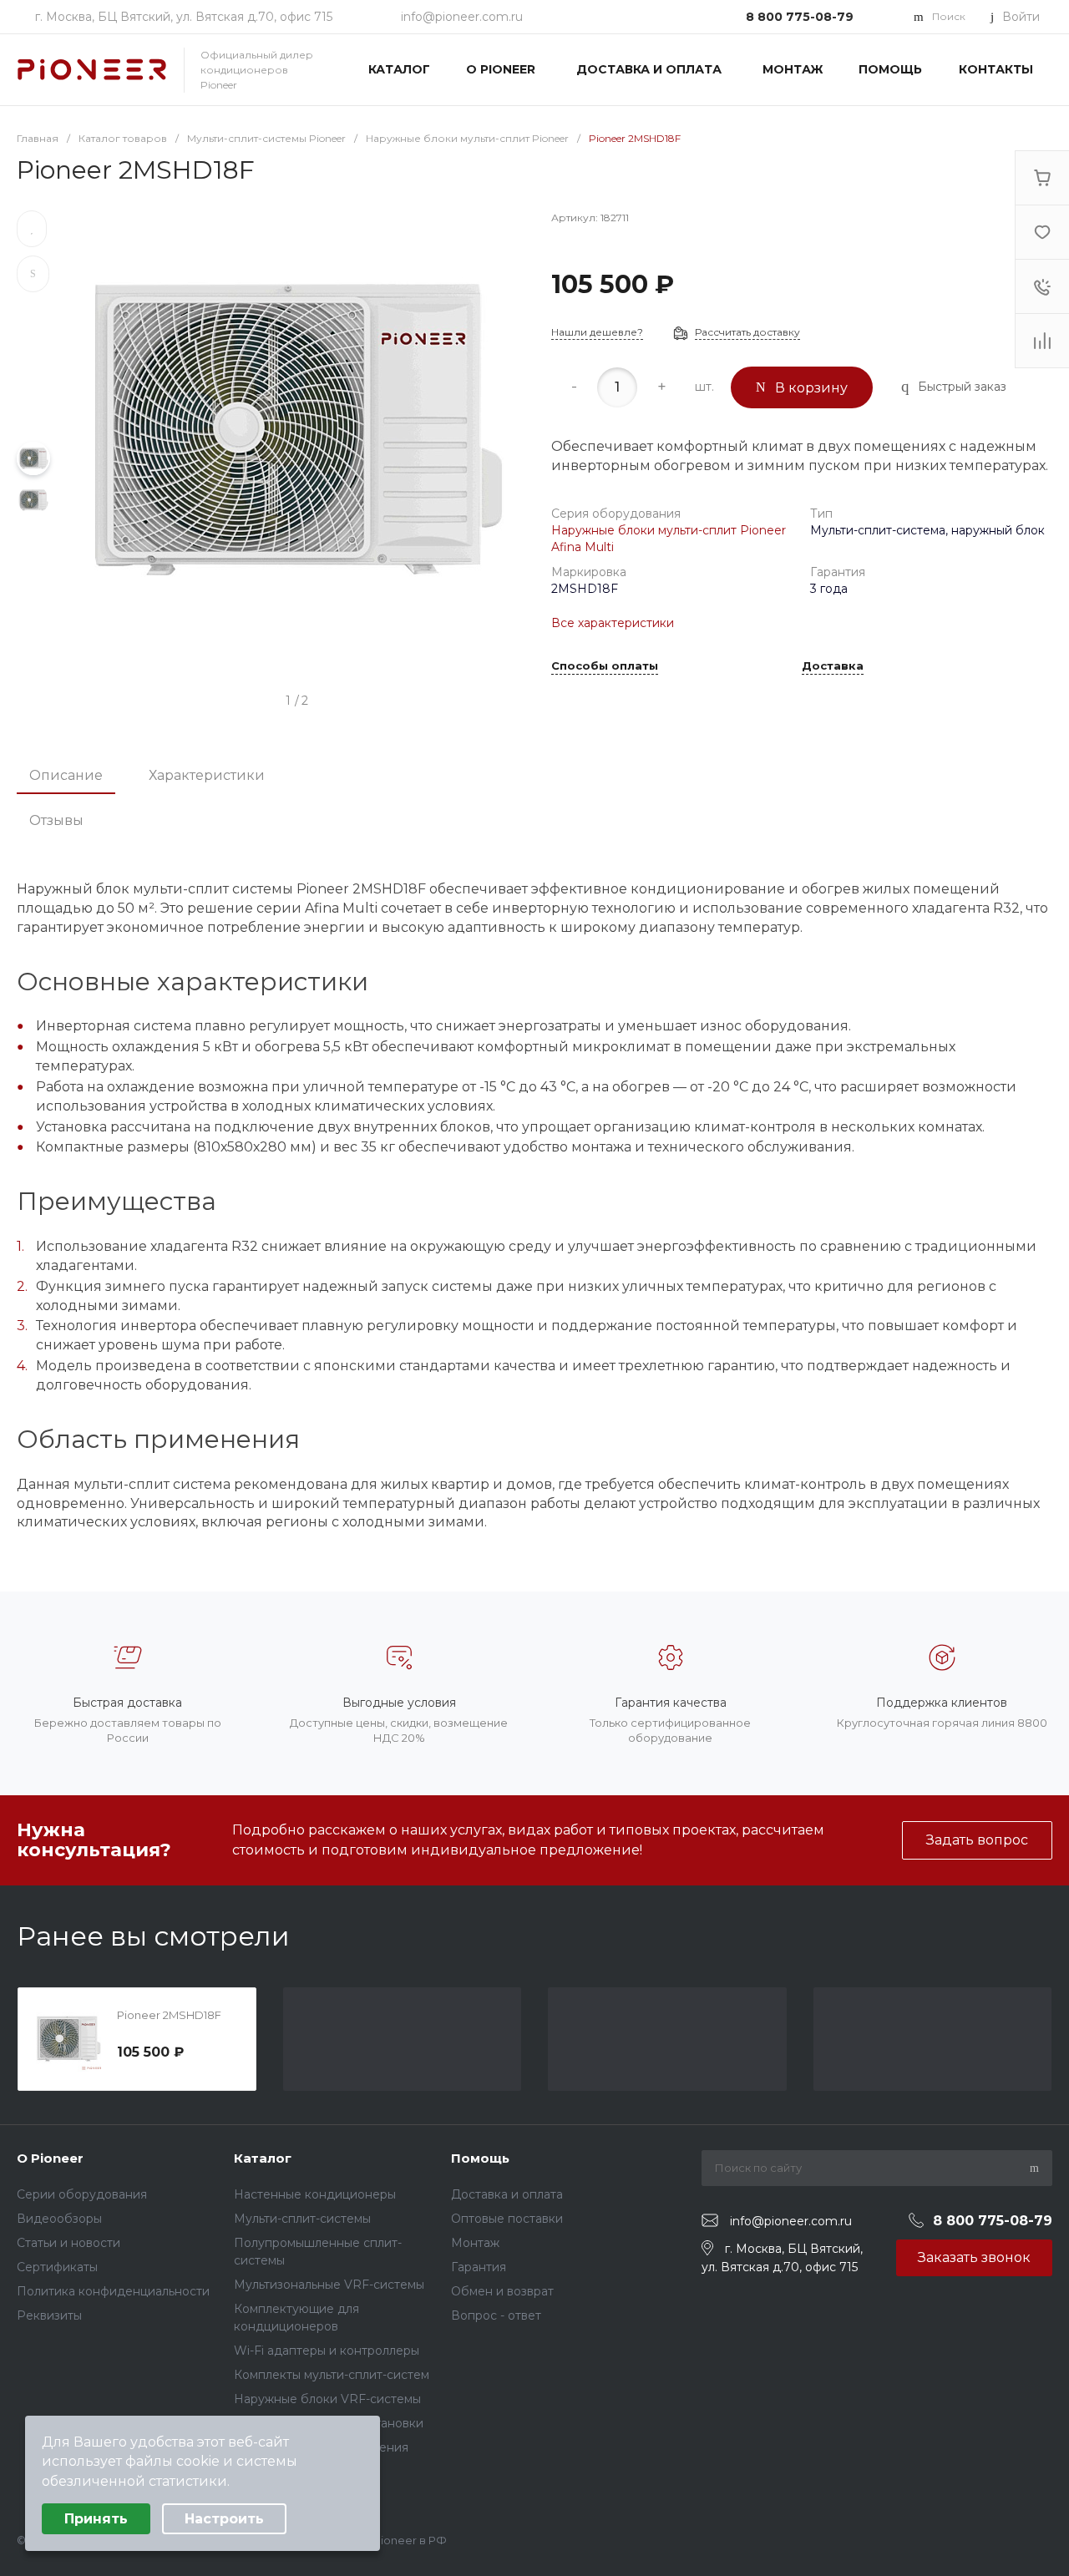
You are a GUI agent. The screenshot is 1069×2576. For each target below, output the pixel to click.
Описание (66, 775)
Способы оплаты (605, 666)
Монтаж (475, 2243)
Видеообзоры (59, 2219)
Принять (96, 2519)
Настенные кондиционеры (315, 2194)
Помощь (480, 2158)
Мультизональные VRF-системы (329, 2285)
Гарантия (479, 2267)
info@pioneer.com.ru (462, 17)
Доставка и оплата (507, 2194)
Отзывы (56, 820)
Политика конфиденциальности (113, 2291)
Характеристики (207, 775)
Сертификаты (57, 2267)
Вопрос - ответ (496, 2315)
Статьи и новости (68, 2243)
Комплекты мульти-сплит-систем (332, 2375)
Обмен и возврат (502, 2291)
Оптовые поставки (507, 2219)
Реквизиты (49, 2315)
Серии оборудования (82, 2194)
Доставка (833, 666)
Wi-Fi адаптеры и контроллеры (327, 2351)
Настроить (224, 2519)
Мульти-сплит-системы (302, 2219)
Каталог (263, 2158)
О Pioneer (50, 2158)
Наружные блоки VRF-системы (327, 2399)
